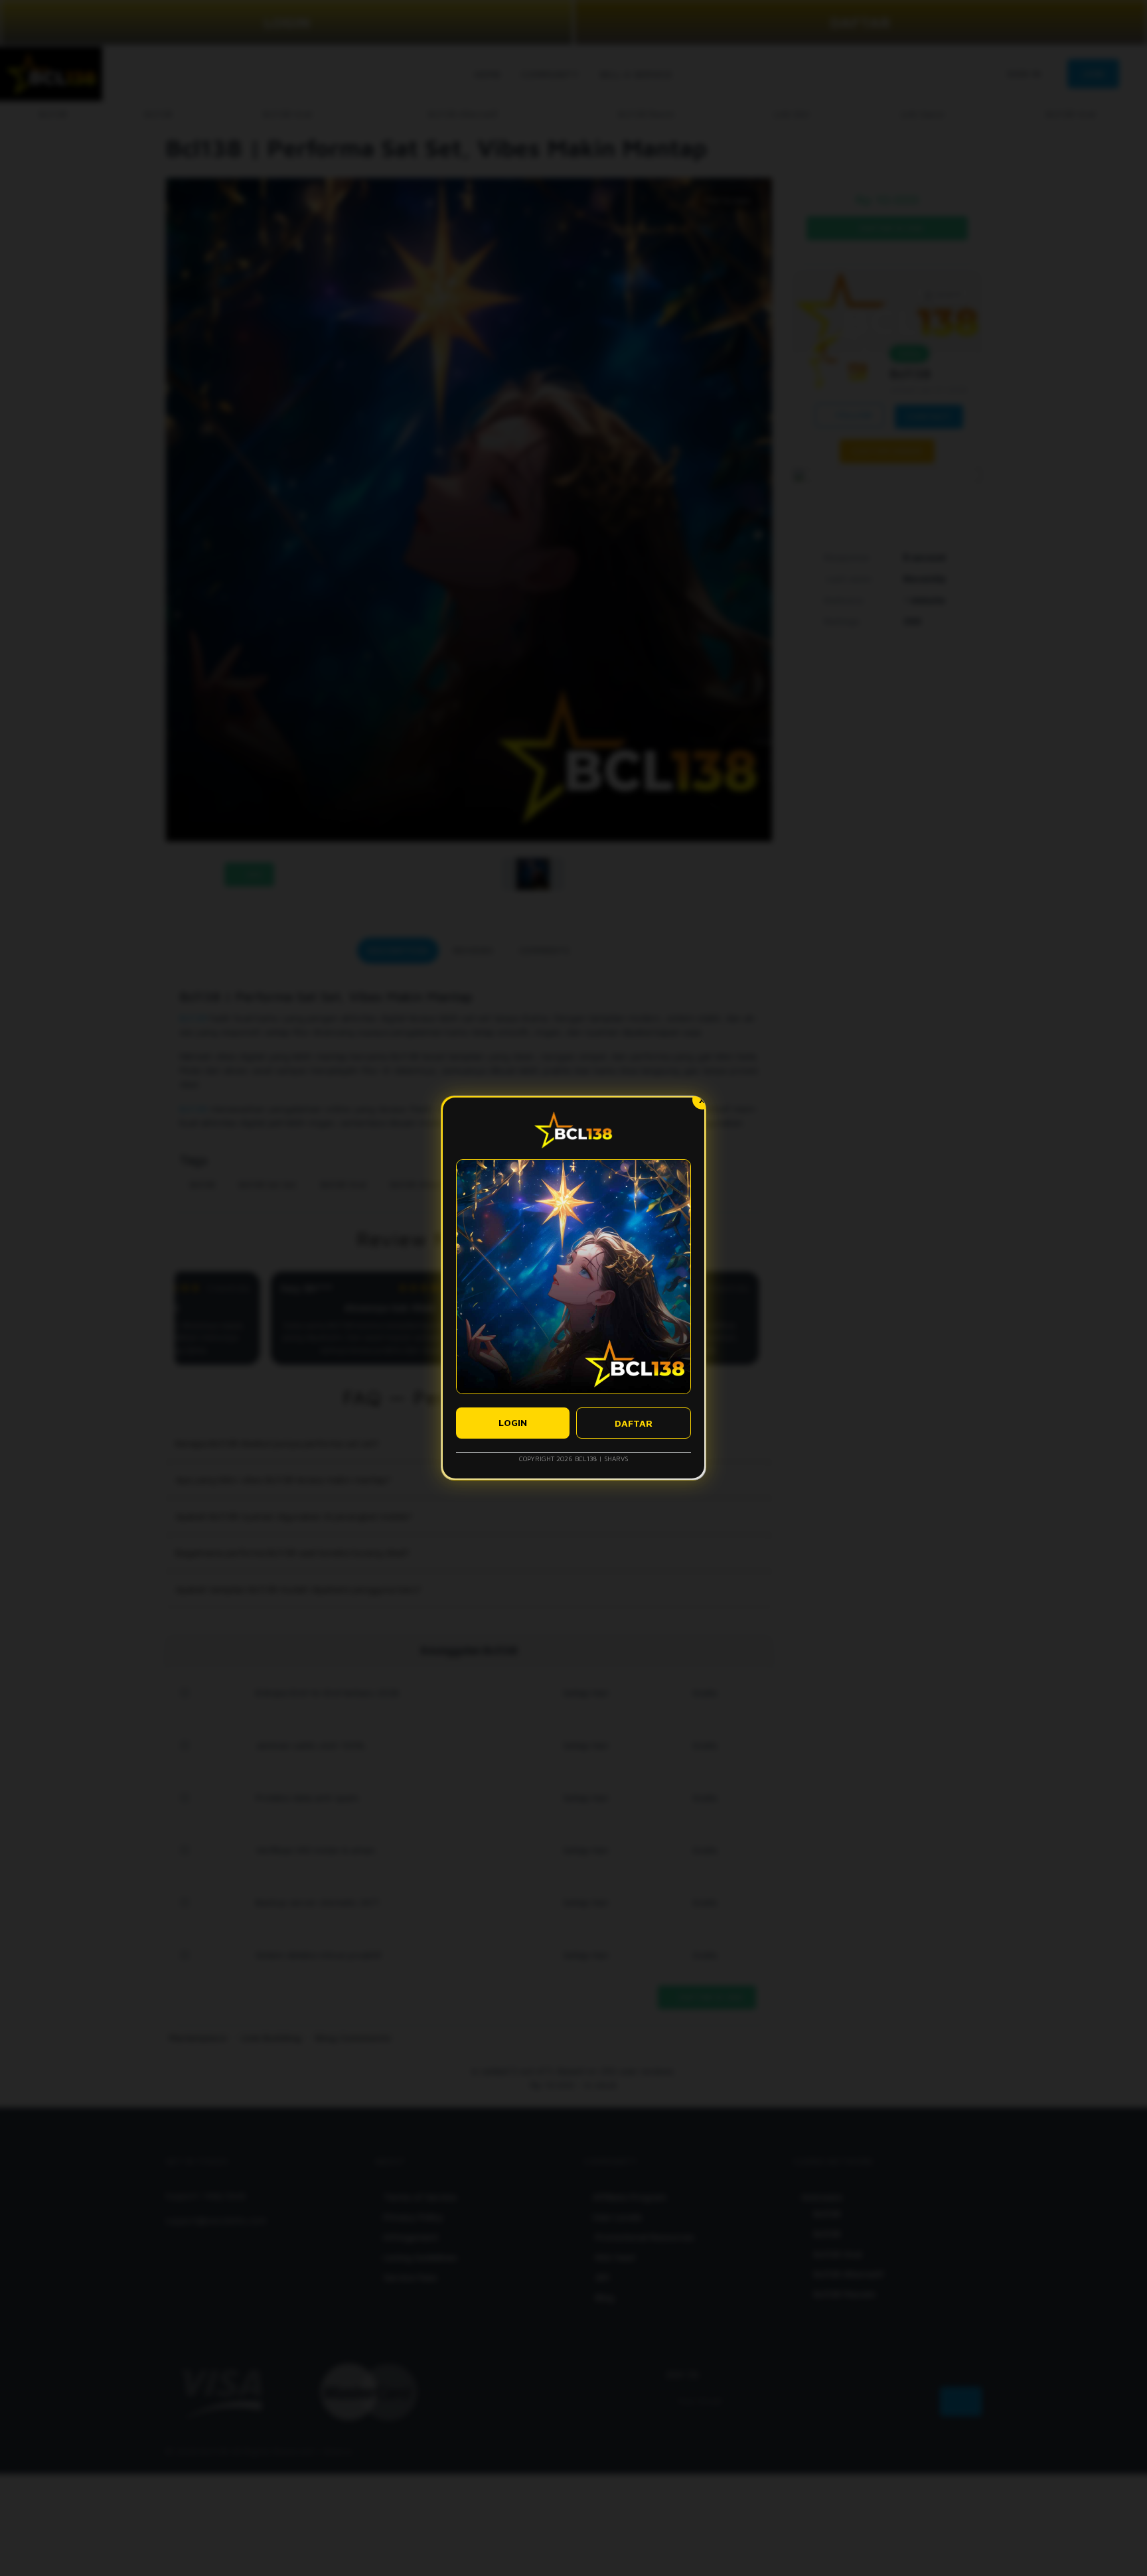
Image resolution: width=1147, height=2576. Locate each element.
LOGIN (513, 1422)
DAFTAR (634, 1423)
